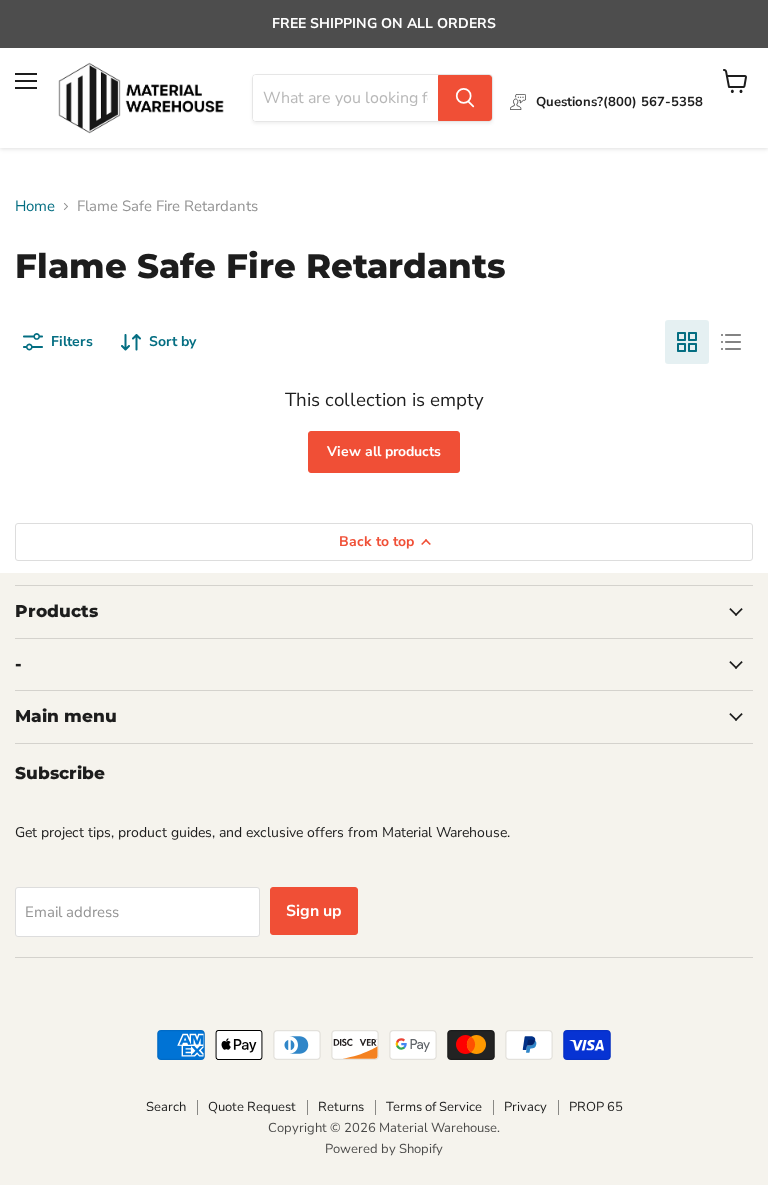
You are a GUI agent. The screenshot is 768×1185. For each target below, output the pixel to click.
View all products (384, 451)
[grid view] (687, 342)
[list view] (731, 342)
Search (166, 1107)
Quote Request (252, 1107)
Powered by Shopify (384, 1149)
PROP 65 (596, 1107)
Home (35, 206)
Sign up (314, 911)
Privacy (525, 1107)
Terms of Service (434, 1107)
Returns (341, 1107)
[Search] (465, 98)
